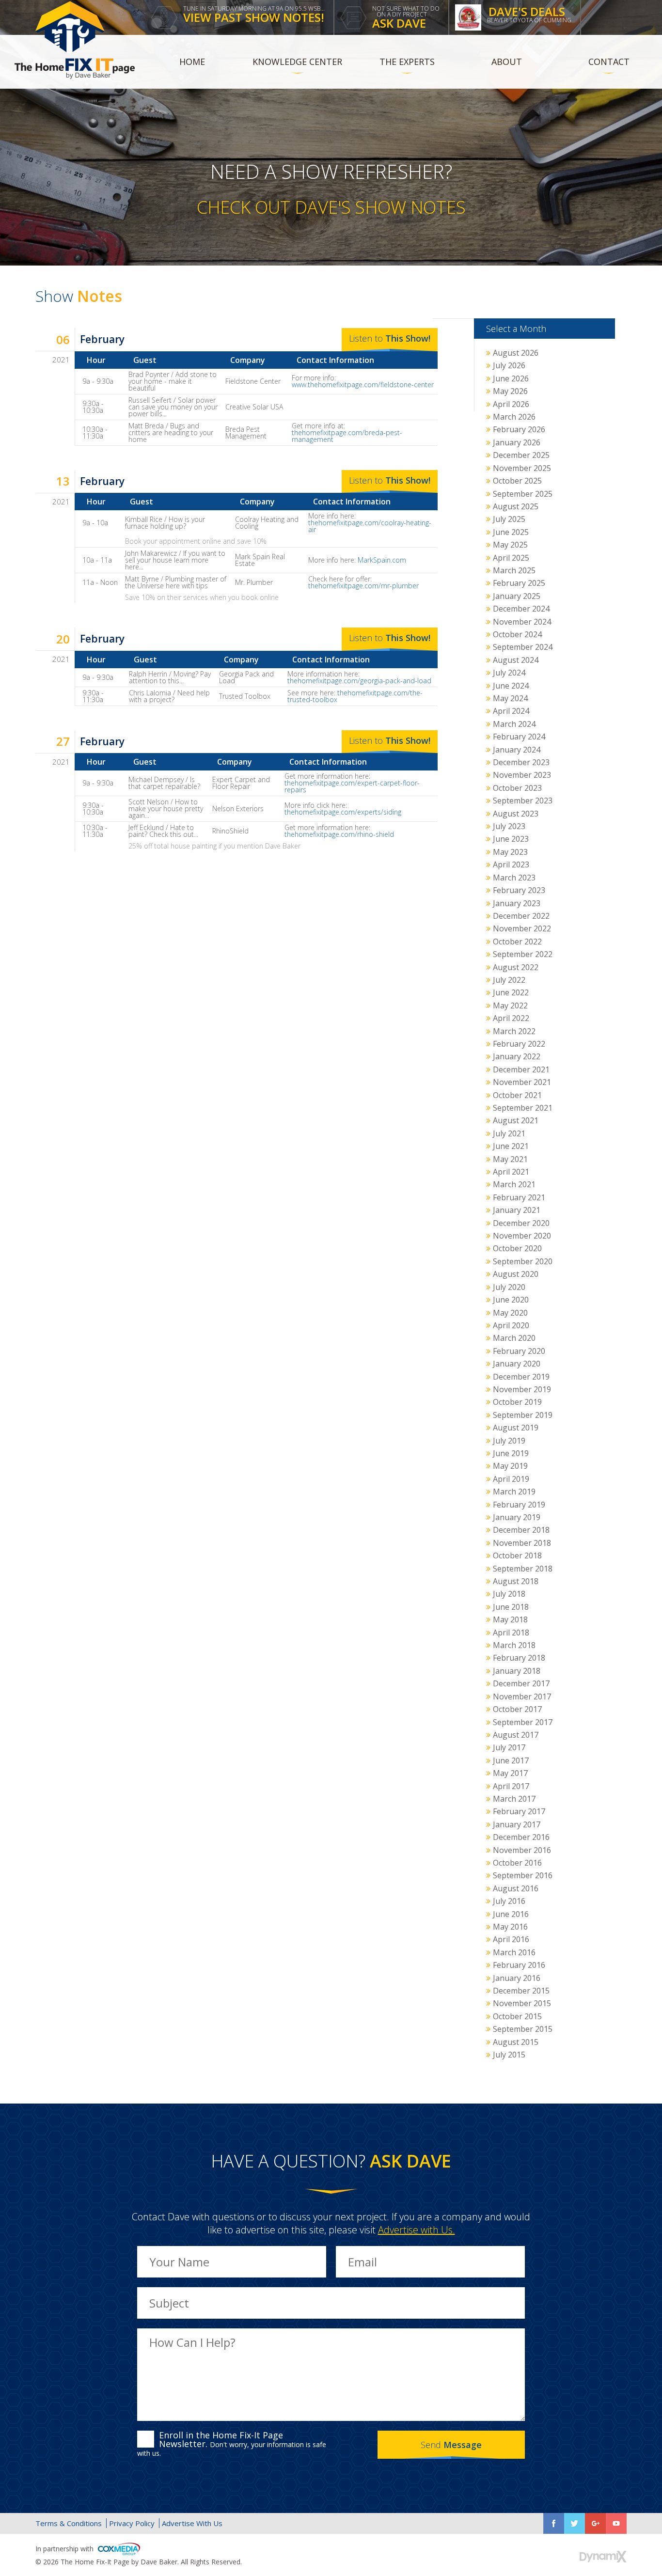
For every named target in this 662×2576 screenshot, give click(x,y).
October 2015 (517, 2016)
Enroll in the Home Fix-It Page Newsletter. (232, 2444)
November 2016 (522, 1850)
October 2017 (517, 1709)
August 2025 (516, 506)
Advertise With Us (192, 2523)
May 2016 (510, 1927)
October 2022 (517, 942)
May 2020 (510, 1313)
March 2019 (514, 1492)
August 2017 (516, 1735)
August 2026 (516, 353)
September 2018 (523, 1569)
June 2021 (511, 1146)
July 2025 (509, 519)
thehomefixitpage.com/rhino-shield (339, 834)
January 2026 (517, 442)
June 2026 (511, 378)
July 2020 (509, 1287)
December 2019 (521, 1377)
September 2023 (523, 801)
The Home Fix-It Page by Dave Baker (75, 40)
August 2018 (516, 1581)
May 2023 (510, 852)
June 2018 (511, 1607)
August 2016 (516, 1888)
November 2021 (522, 1082)
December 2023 (521, 762)
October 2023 (517, 788)
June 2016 (511, 1914)
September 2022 (523, 954)
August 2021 (516, 1120)
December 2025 (521, 455)
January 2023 (517, 903)
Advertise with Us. (417, 2230)
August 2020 (516, 1274)
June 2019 (511, 1453)
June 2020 (511, 1300)
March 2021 (514, 1184)
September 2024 (523, 647)
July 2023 (509, 826)
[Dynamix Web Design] (603, 2557)
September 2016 (523, 1875)
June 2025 (511, 532)
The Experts (407, 62)
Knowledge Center (297, 62)
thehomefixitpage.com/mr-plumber (363, 586)
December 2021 (521, 1069)
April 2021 (511, 1172)
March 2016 (514, 1952)
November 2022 (522, 928)
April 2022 (511, 1018)
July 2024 (509, 673)
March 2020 (514, 1338)
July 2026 (509, 365)
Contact (609, 62)
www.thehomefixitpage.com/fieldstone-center (363, 385)
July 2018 (509, 1594)
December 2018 (521, 1530)
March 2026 (514, 417)
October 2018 (517, 1555)
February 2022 (519, 1044)
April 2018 (511, 1633)
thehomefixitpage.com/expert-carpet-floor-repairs (352, 786)
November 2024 (522, 622)
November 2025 (522, 468)
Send (451, 2445)
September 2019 (523, 1415)
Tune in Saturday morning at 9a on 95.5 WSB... (254, 15)
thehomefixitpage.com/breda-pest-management (347, 436)
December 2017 (521, 1683)
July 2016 (509, 1901)
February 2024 (519, 737)
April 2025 (511, 558)
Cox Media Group (119, 2549)
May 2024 (510, 698)
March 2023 (514, 878)
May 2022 (510, 1005)
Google (595, 2523)
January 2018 (517, 1671)
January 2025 (517, 596)
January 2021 (517, 1210)
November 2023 (522, 775)
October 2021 (517, 1095)
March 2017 (514, 1799)
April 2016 (511, 1939)
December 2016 (521, 1837)
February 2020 (519, 1351)
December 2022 (521, 916)
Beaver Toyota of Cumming (529, 14)
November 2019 (522, 1389)
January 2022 (517, 1056)
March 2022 (514, 1031)
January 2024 (517, 750)
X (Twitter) (575, 2523)
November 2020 (522, 1236)
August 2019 (516, 1428)
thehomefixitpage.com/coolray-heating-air (370, 526)
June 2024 (511, 686)
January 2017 (517, 1824)
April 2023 (511, 864)
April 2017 (511, 1786)
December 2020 (521, 1223)
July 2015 (509, 2055)
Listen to (390, 338)
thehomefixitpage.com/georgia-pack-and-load (359, 681)
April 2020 (511, 1325)
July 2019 (509, 1441)
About (507, 62)
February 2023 (519, 890)
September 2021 (523, 1108)
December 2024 (521, 609)
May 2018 (510, 1619)
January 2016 (517, 1978)
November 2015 (522, 2003)
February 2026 (519, 429)
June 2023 (511, 839)
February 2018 (519, 1658)
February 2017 (519, 1811)
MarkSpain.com (382, 560)
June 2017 (511, 1760)
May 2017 (510, 1773)
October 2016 (517, 1863)
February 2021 (519, 1197)
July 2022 (509, 980)
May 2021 (510, 1159)
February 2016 (519, 1965)
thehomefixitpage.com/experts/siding (343, 812)
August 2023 (516, 814)
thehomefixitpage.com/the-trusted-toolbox (355, 696)
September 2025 (523, 494)
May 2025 (510, 545)
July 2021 (509, 1133)
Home (192, 62)
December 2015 (521, 1991)
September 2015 (523, 2029)
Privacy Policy (132, 2523)
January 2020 (517, 1364)
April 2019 (511, 1479)
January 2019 (517, 1517)
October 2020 (517, 1248)
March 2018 (514, 1645)
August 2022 (516, 967)
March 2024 (514, 724)
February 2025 (519, 583)
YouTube (616, 2523)
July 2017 (509, 1747)
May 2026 (510, 391)
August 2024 (516, 660)
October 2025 (517, 481)
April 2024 (511, 711)
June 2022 (511, 992)
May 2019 (510, 1466)
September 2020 (523, 1261)
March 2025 (514, 570)
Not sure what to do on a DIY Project (406, 18)
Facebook (554, 2523)
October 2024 (517, 634)
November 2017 (522, 1696)
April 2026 (511, 404)
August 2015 (516, 2042)
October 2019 (517, 1402)
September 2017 (523, 1722)
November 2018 (522, 1543)
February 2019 (519, 1505)
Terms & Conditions (69, 2523)
